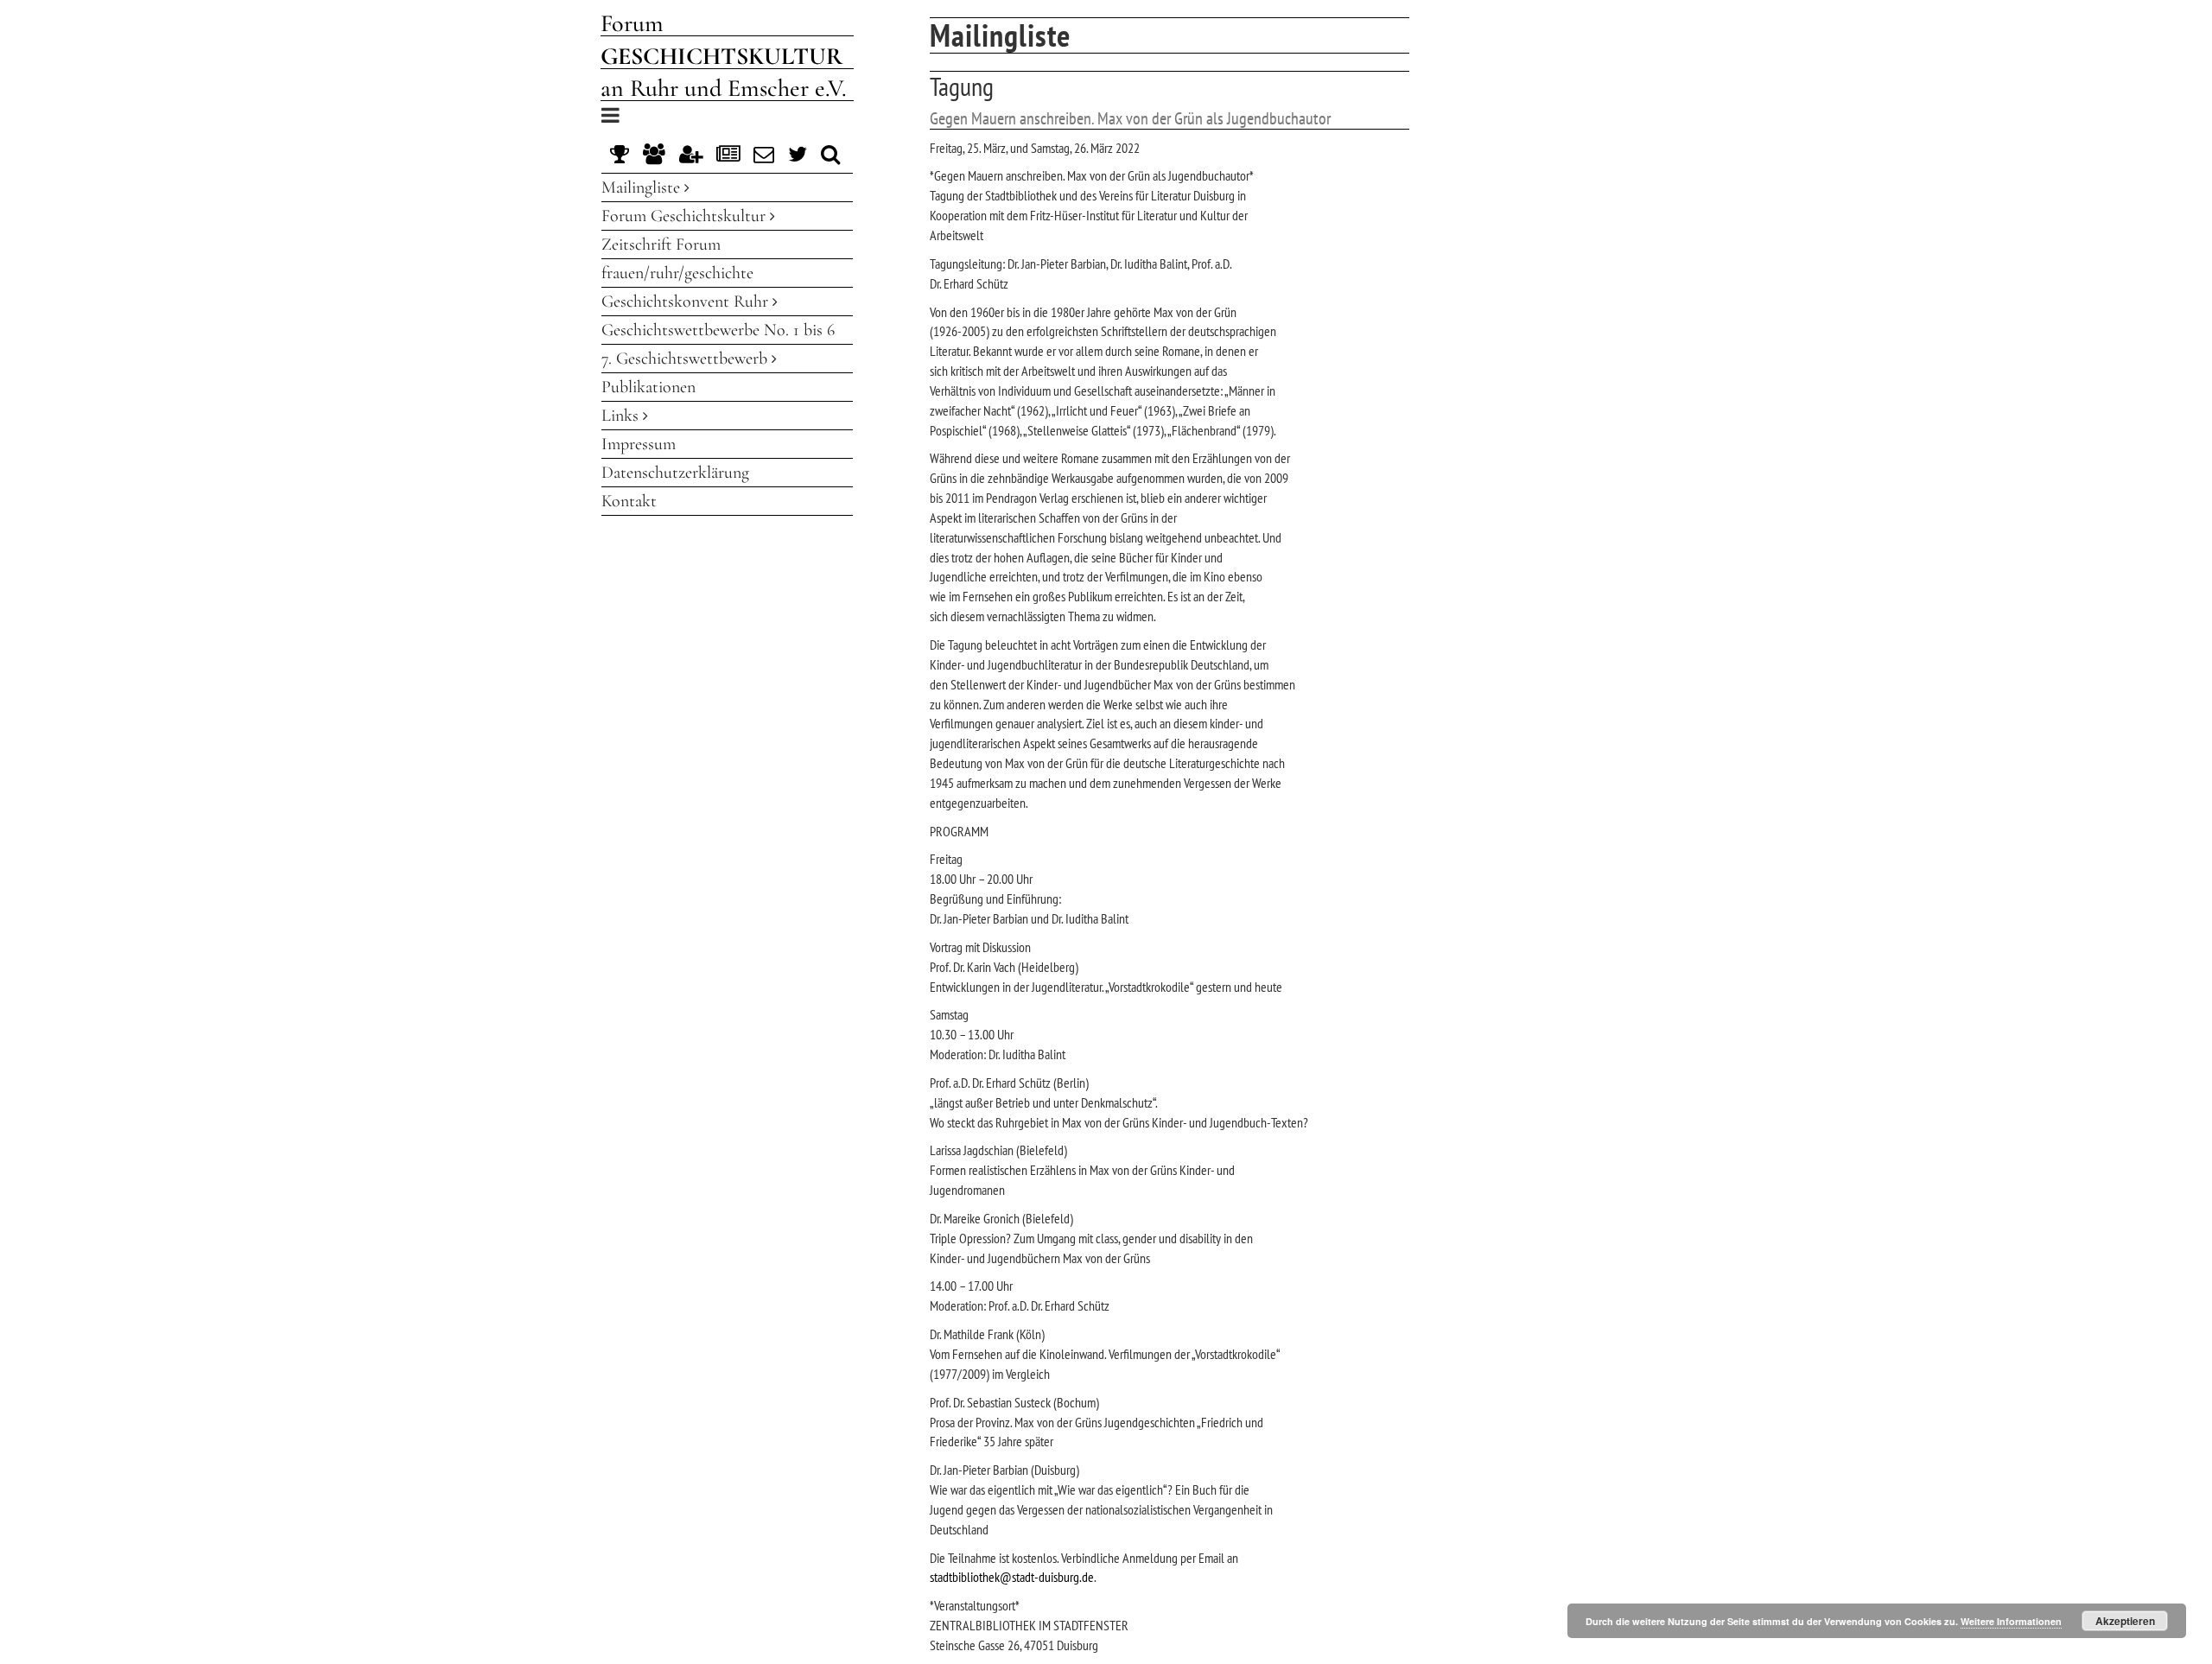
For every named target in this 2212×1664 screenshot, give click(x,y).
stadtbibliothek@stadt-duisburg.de (1012, 1577)
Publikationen (648, 387)
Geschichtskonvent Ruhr (687, 302)
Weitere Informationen (2011, 1621)
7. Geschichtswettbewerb (686, 359)
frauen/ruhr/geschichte (677, 273)
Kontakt (629, 501)
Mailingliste (643, 187)
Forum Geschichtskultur (686, 216)
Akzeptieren (2125, 1621)
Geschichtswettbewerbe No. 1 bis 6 (718, 330)
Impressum (639, 444)
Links (622, 416)
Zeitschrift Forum (661, 245)
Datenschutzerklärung (675, 473)
